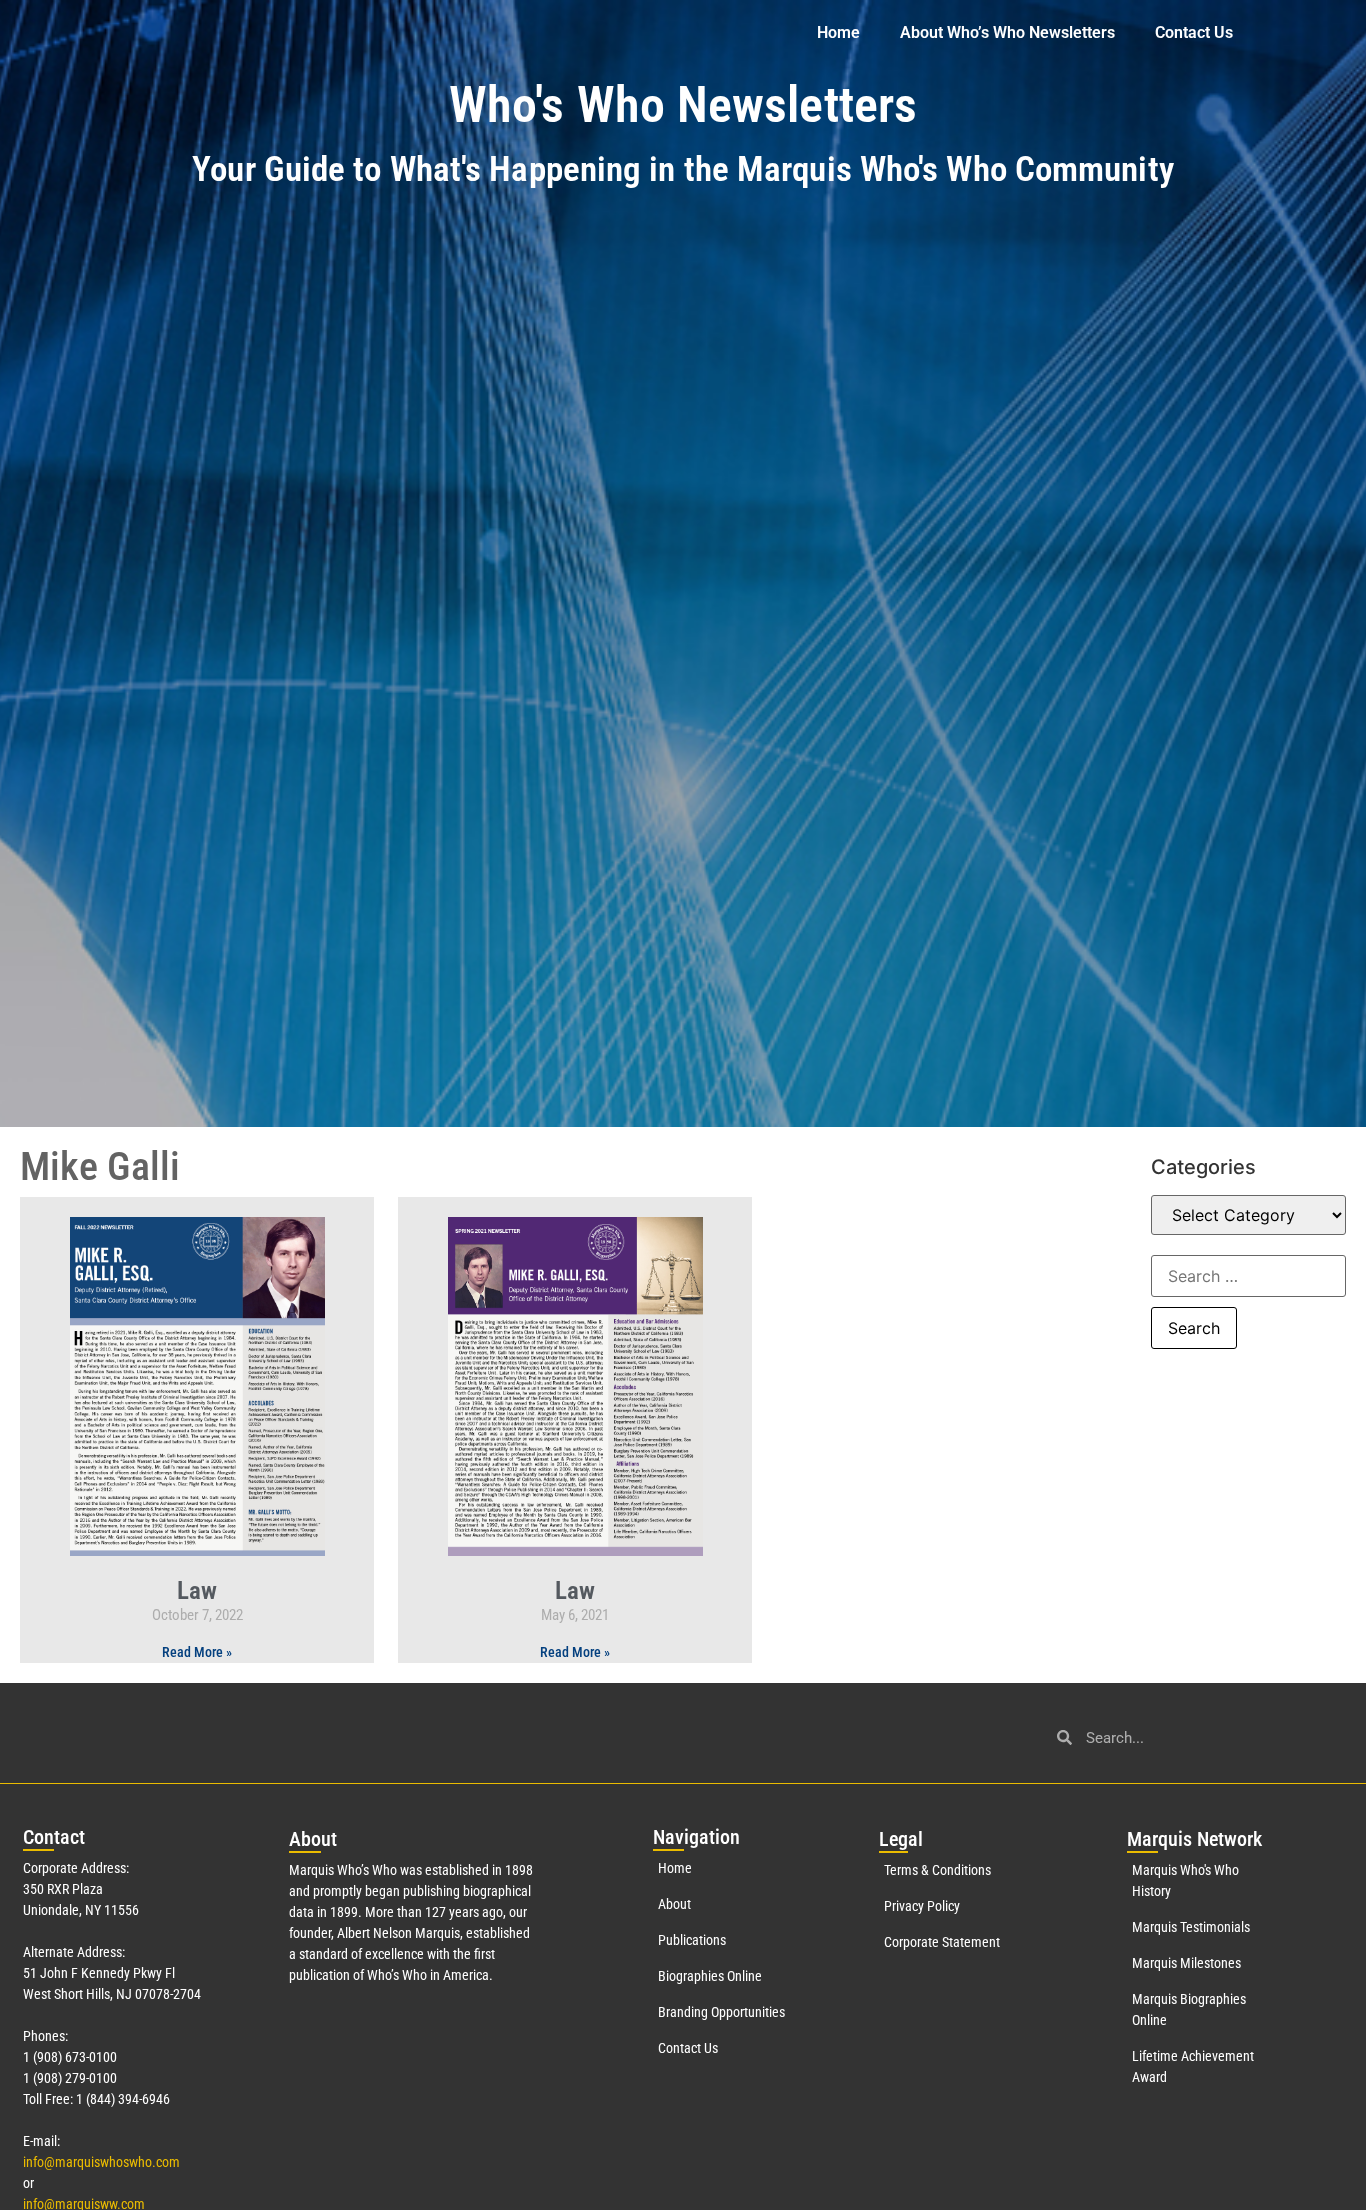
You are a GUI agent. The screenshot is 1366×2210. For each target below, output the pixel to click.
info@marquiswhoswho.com (101, 2162)
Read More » (197, 1652)
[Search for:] (1248, 1276)
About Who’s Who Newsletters (1007, 32)
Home (838, 32)
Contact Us (1194, 32)
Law (197, 1590)
